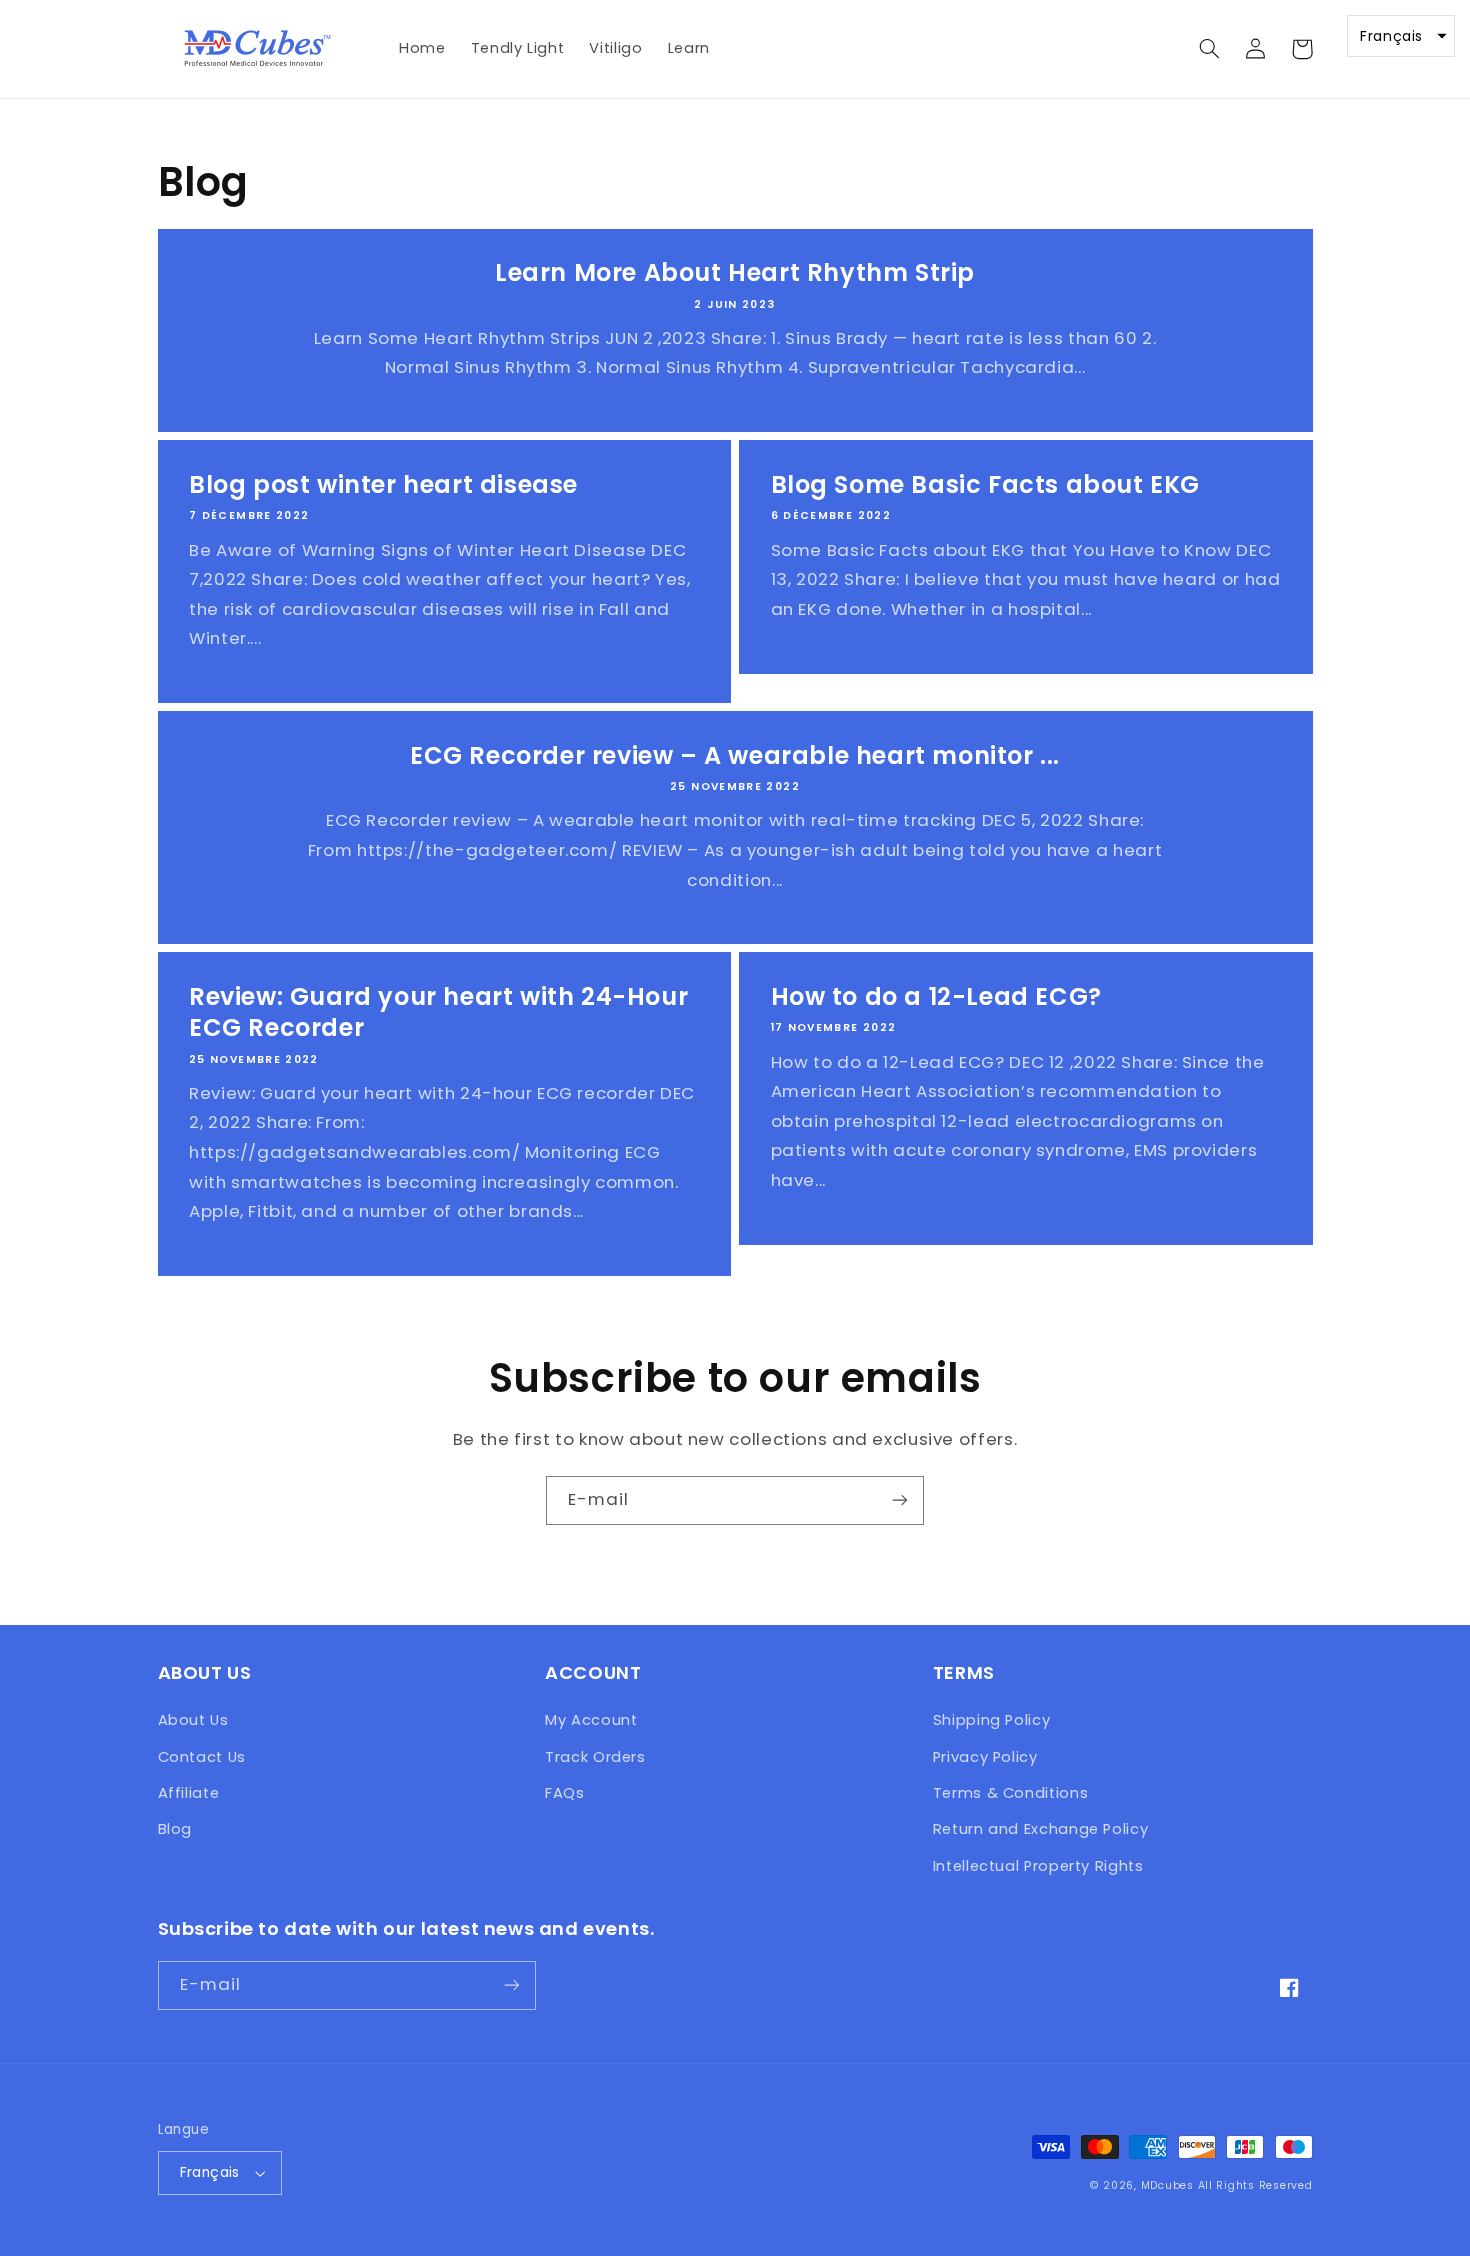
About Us (193, 1720)
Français (210, 2172)
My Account (591, 1720)
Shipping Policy (991, 1720)
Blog (175, 1829)
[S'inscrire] (900, 1500)
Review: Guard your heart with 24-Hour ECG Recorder (438, 1012)
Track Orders (595, 1757)
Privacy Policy (985, 1757)
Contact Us (202, 1757)
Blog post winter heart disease (383, 484)
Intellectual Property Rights (1038, 1866)
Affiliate (189, 1793)
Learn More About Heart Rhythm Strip (735, 272)
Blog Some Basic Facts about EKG (986, 484)
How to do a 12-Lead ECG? (936, 996)
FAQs (565, 1793)
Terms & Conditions (1010, 1793)
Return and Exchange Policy (1040, 1829)
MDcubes (1167, 2185)
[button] (1210, 49)
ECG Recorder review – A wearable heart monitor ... (735, 755)
